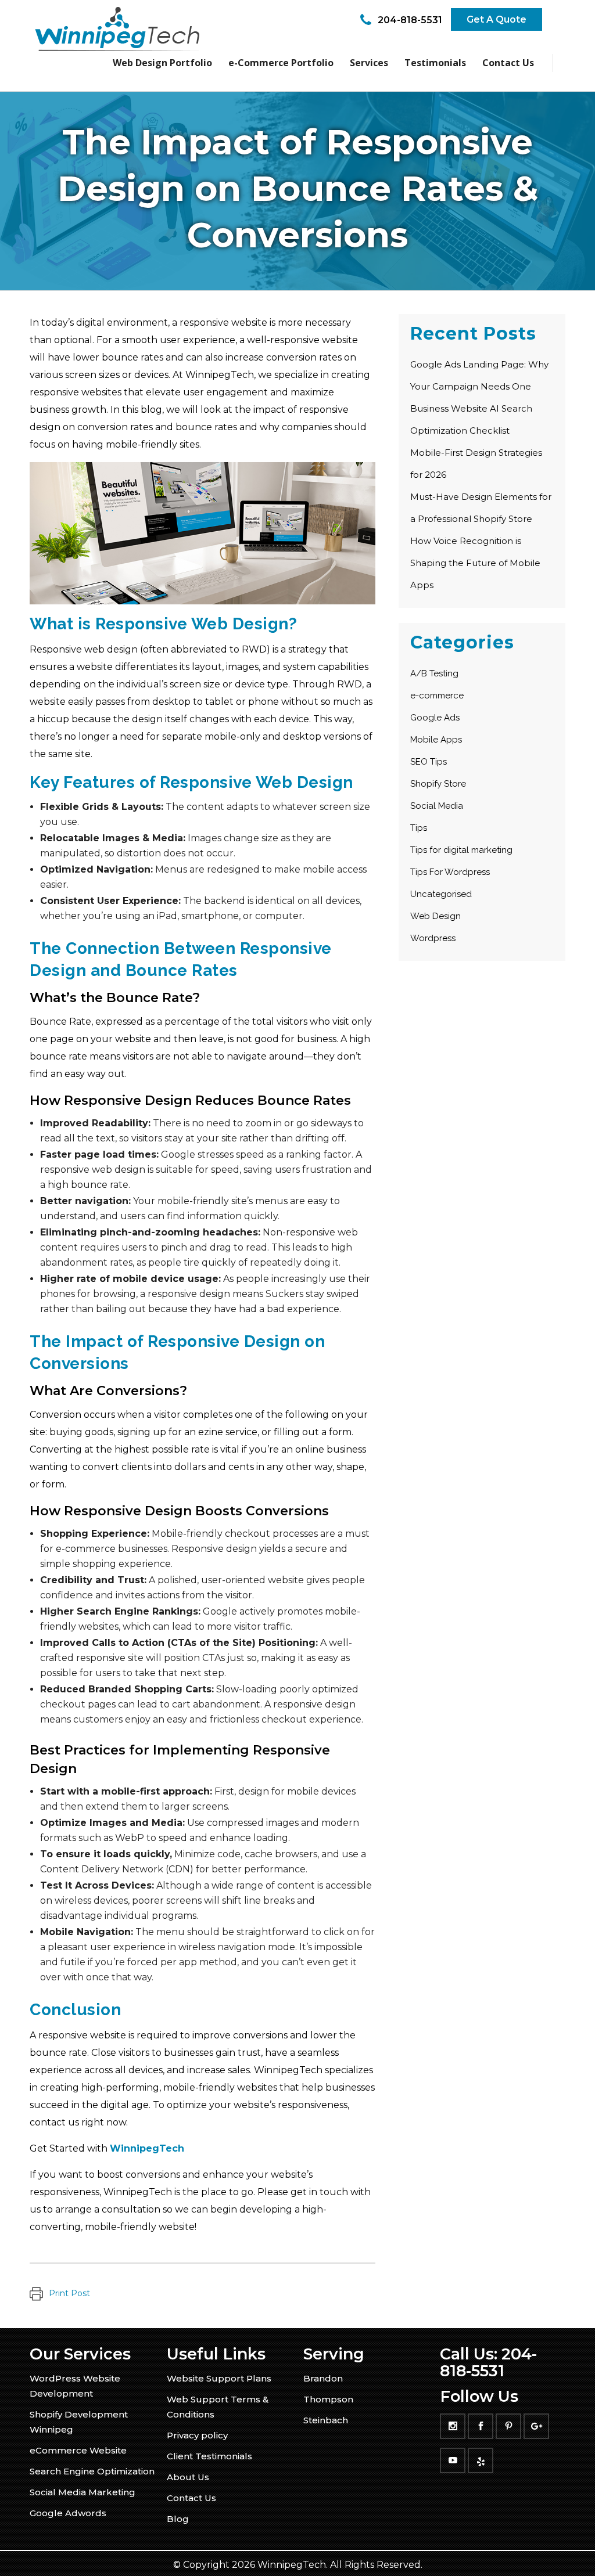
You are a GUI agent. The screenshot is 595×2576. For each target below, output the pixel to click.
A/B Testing (434, 673)
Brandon (323, 2378)
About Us (188, 2477)
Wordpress (433, 938)
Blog (178, 2519)
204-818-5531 (410, 20)
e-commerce (437, 696)
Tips (419, 828)
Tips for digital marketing (461, 850)
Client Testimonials (209, 2456)
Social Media (437, 806)
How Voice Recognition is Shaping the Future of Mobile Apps (475, 563)
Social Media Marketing (83, 2492)
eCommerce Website (78, 2450)
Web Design (436, 916)
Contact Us (191, 2498)
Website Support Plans (219, 2378)
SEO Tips (429, 762)
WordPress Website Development (75, 2386)
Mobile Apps (436, 740)
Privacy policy (197, 2435)
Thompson (328, 2399)
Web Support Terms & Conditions (218, 2407)
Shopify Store (438, 784)
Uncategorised (441, 894)
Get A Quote (497, 19)
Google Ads (435, 718)
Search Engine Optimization (92, 2471)
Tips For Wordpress (450, 872)
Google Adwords (68, 2513)
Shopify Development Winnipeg (79, 2422)
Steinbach (326, 2420)
